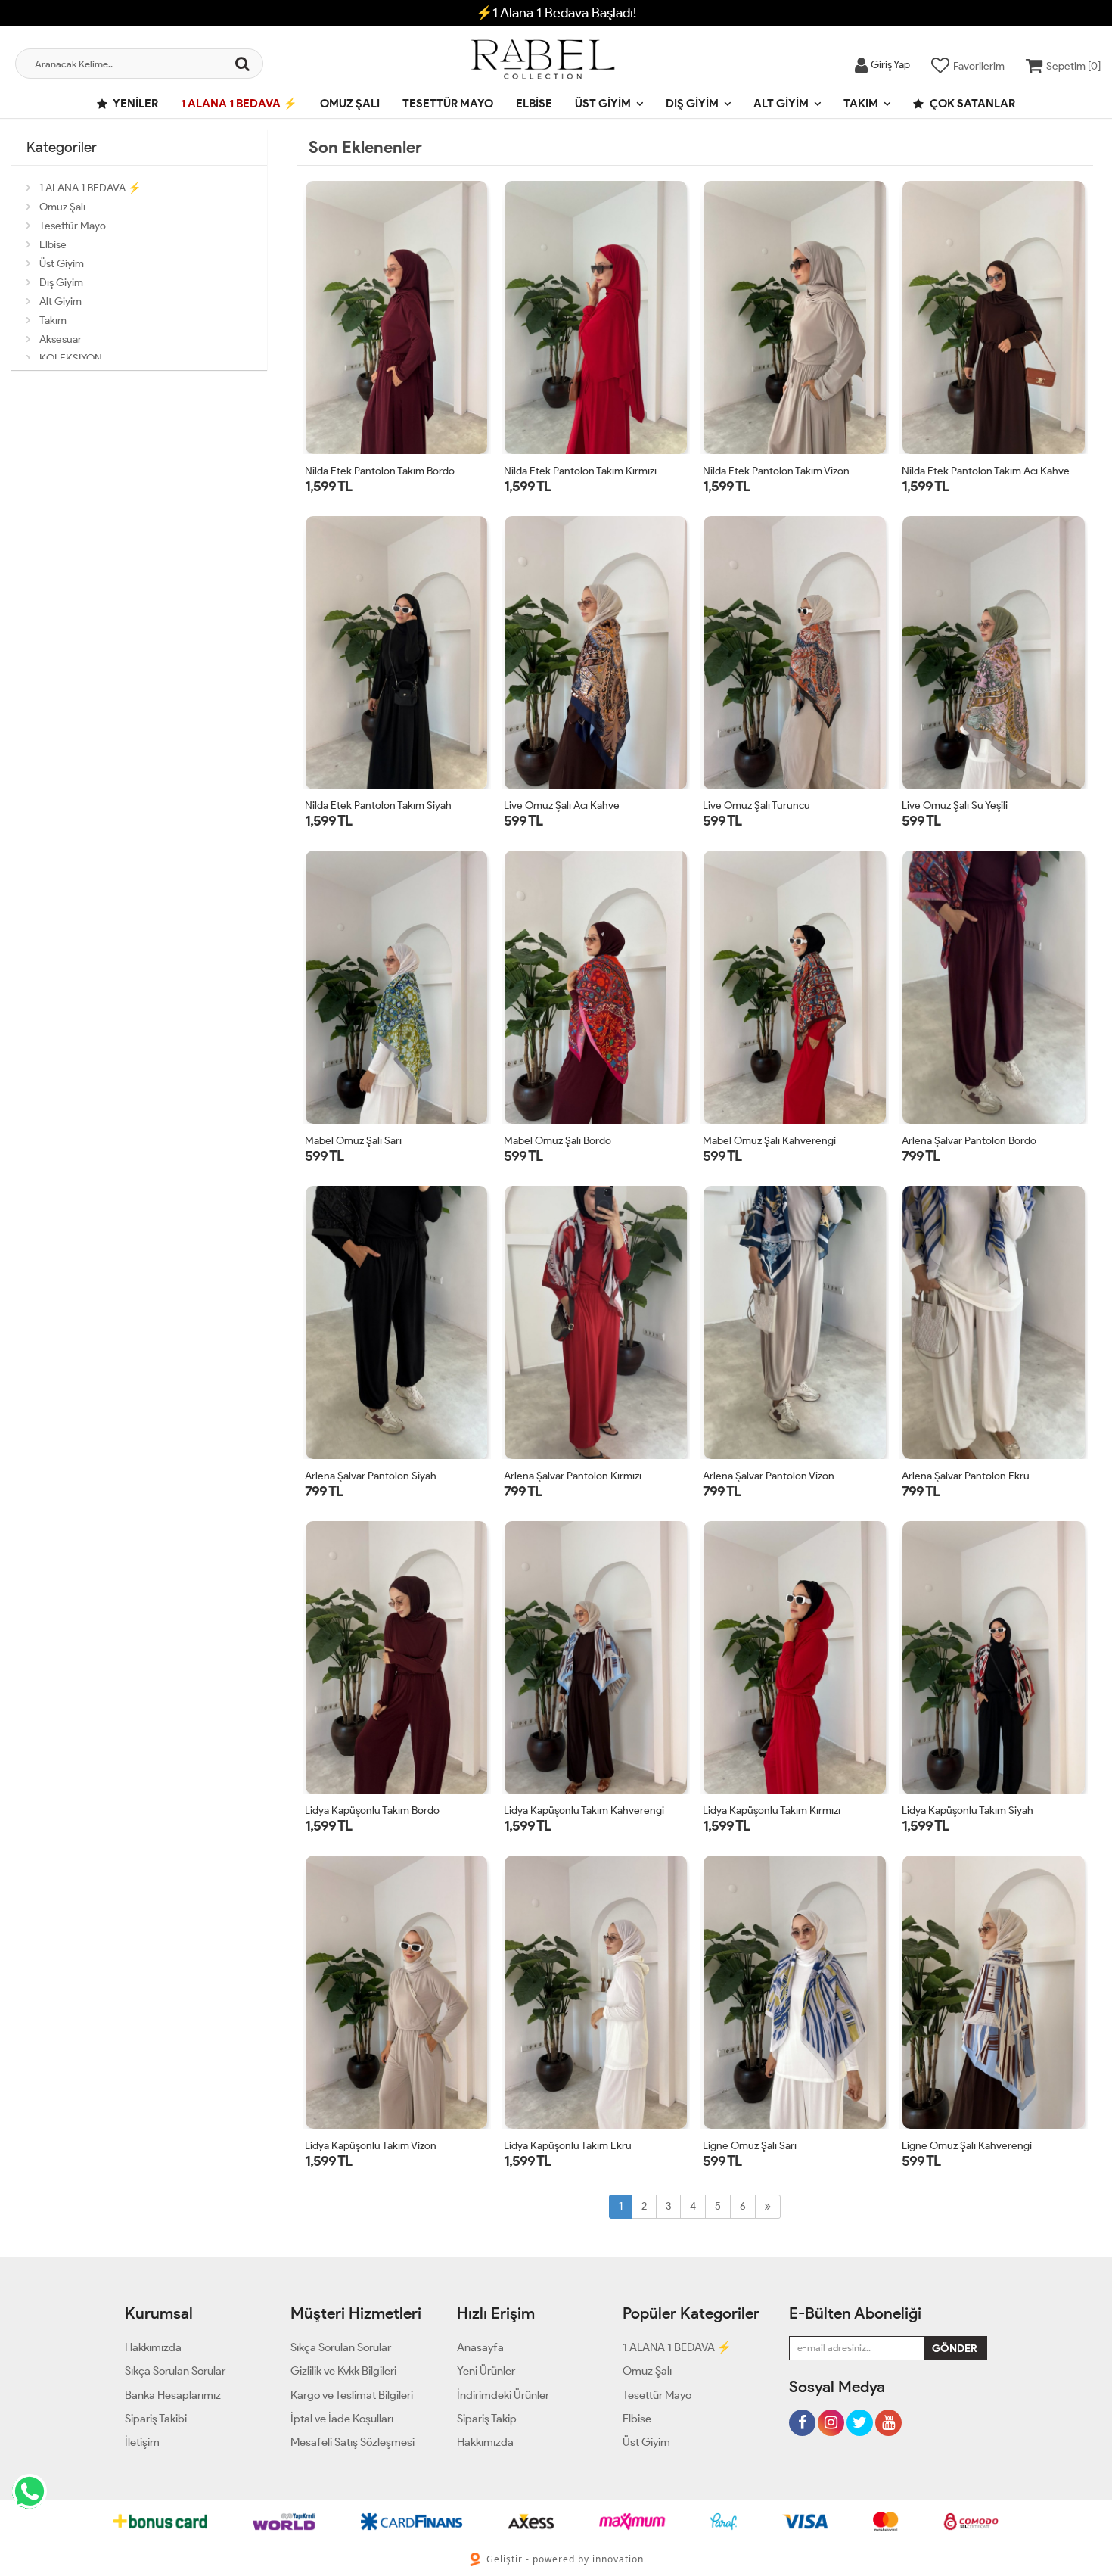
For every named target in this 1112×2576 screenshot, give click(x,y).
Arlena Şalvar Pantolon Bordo (969, 1141)
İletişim (142, 2442)
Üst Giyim (603, 104)
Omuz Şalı (350, 104)
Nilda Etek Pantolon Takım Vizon (776, 471)
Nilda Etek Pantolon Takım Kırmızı (580, 471)
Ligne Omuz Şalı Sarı (750, 2146)
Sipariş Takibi (156, 2419)
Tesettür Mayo (448, 104)
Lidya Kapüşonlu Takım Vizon (371, 2146)
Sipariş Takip (487, 2419)
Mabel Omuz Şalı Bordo (558, 1141)
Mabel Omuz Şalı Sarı (353, 1141)
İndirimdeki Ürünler (503, 2395)
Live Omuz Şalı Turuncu (756, 806)
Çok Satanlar (971, 104)
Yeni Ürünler (486, 2371)
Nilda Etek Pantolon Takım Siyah (378, 806)
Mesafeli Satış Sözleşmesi (353, 2442)
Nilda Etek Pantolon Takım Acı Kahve (986, 471)
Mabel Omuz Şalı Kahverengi (769, 1141)
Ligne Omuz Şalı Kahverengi (967, 2146)
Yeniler (135, 104)
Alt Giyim (781, 104)
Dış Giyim (692, 104)
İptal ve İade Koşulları (342, 2419)
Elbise (534, 104)
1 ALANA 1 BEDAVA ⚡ (239, 104)
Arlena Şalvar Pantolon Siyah (371, 1476)
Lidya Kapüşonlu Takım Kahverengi (584, 1811)
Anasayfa (480, 2347)
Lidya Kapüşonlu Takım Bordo (372, 1811)
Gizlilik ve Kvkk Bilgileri (343, 2371)
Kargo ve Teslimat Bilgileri (352, 2395)
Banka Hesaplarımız (173, 2395)
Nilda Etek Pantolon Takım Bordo (380, 471)
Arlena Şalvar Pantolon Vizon (769, 1476)
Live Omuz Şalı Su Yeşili (955, 806)
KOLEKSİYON (71, 358)
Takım (861, 104)
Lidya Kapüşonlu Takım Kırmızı (772, 1811)
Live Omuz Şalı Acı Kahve (562, 806)
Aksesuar (61, 339)
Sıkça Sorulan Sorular (175, 2371)
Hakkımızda (153, 2347)
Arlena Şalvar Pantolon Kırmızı (573, 1476)
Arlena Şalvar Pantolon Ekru (966, 1476)
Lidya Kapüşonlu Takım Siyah (968, 1811)
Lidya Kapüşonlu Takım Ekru (568, 2146)
